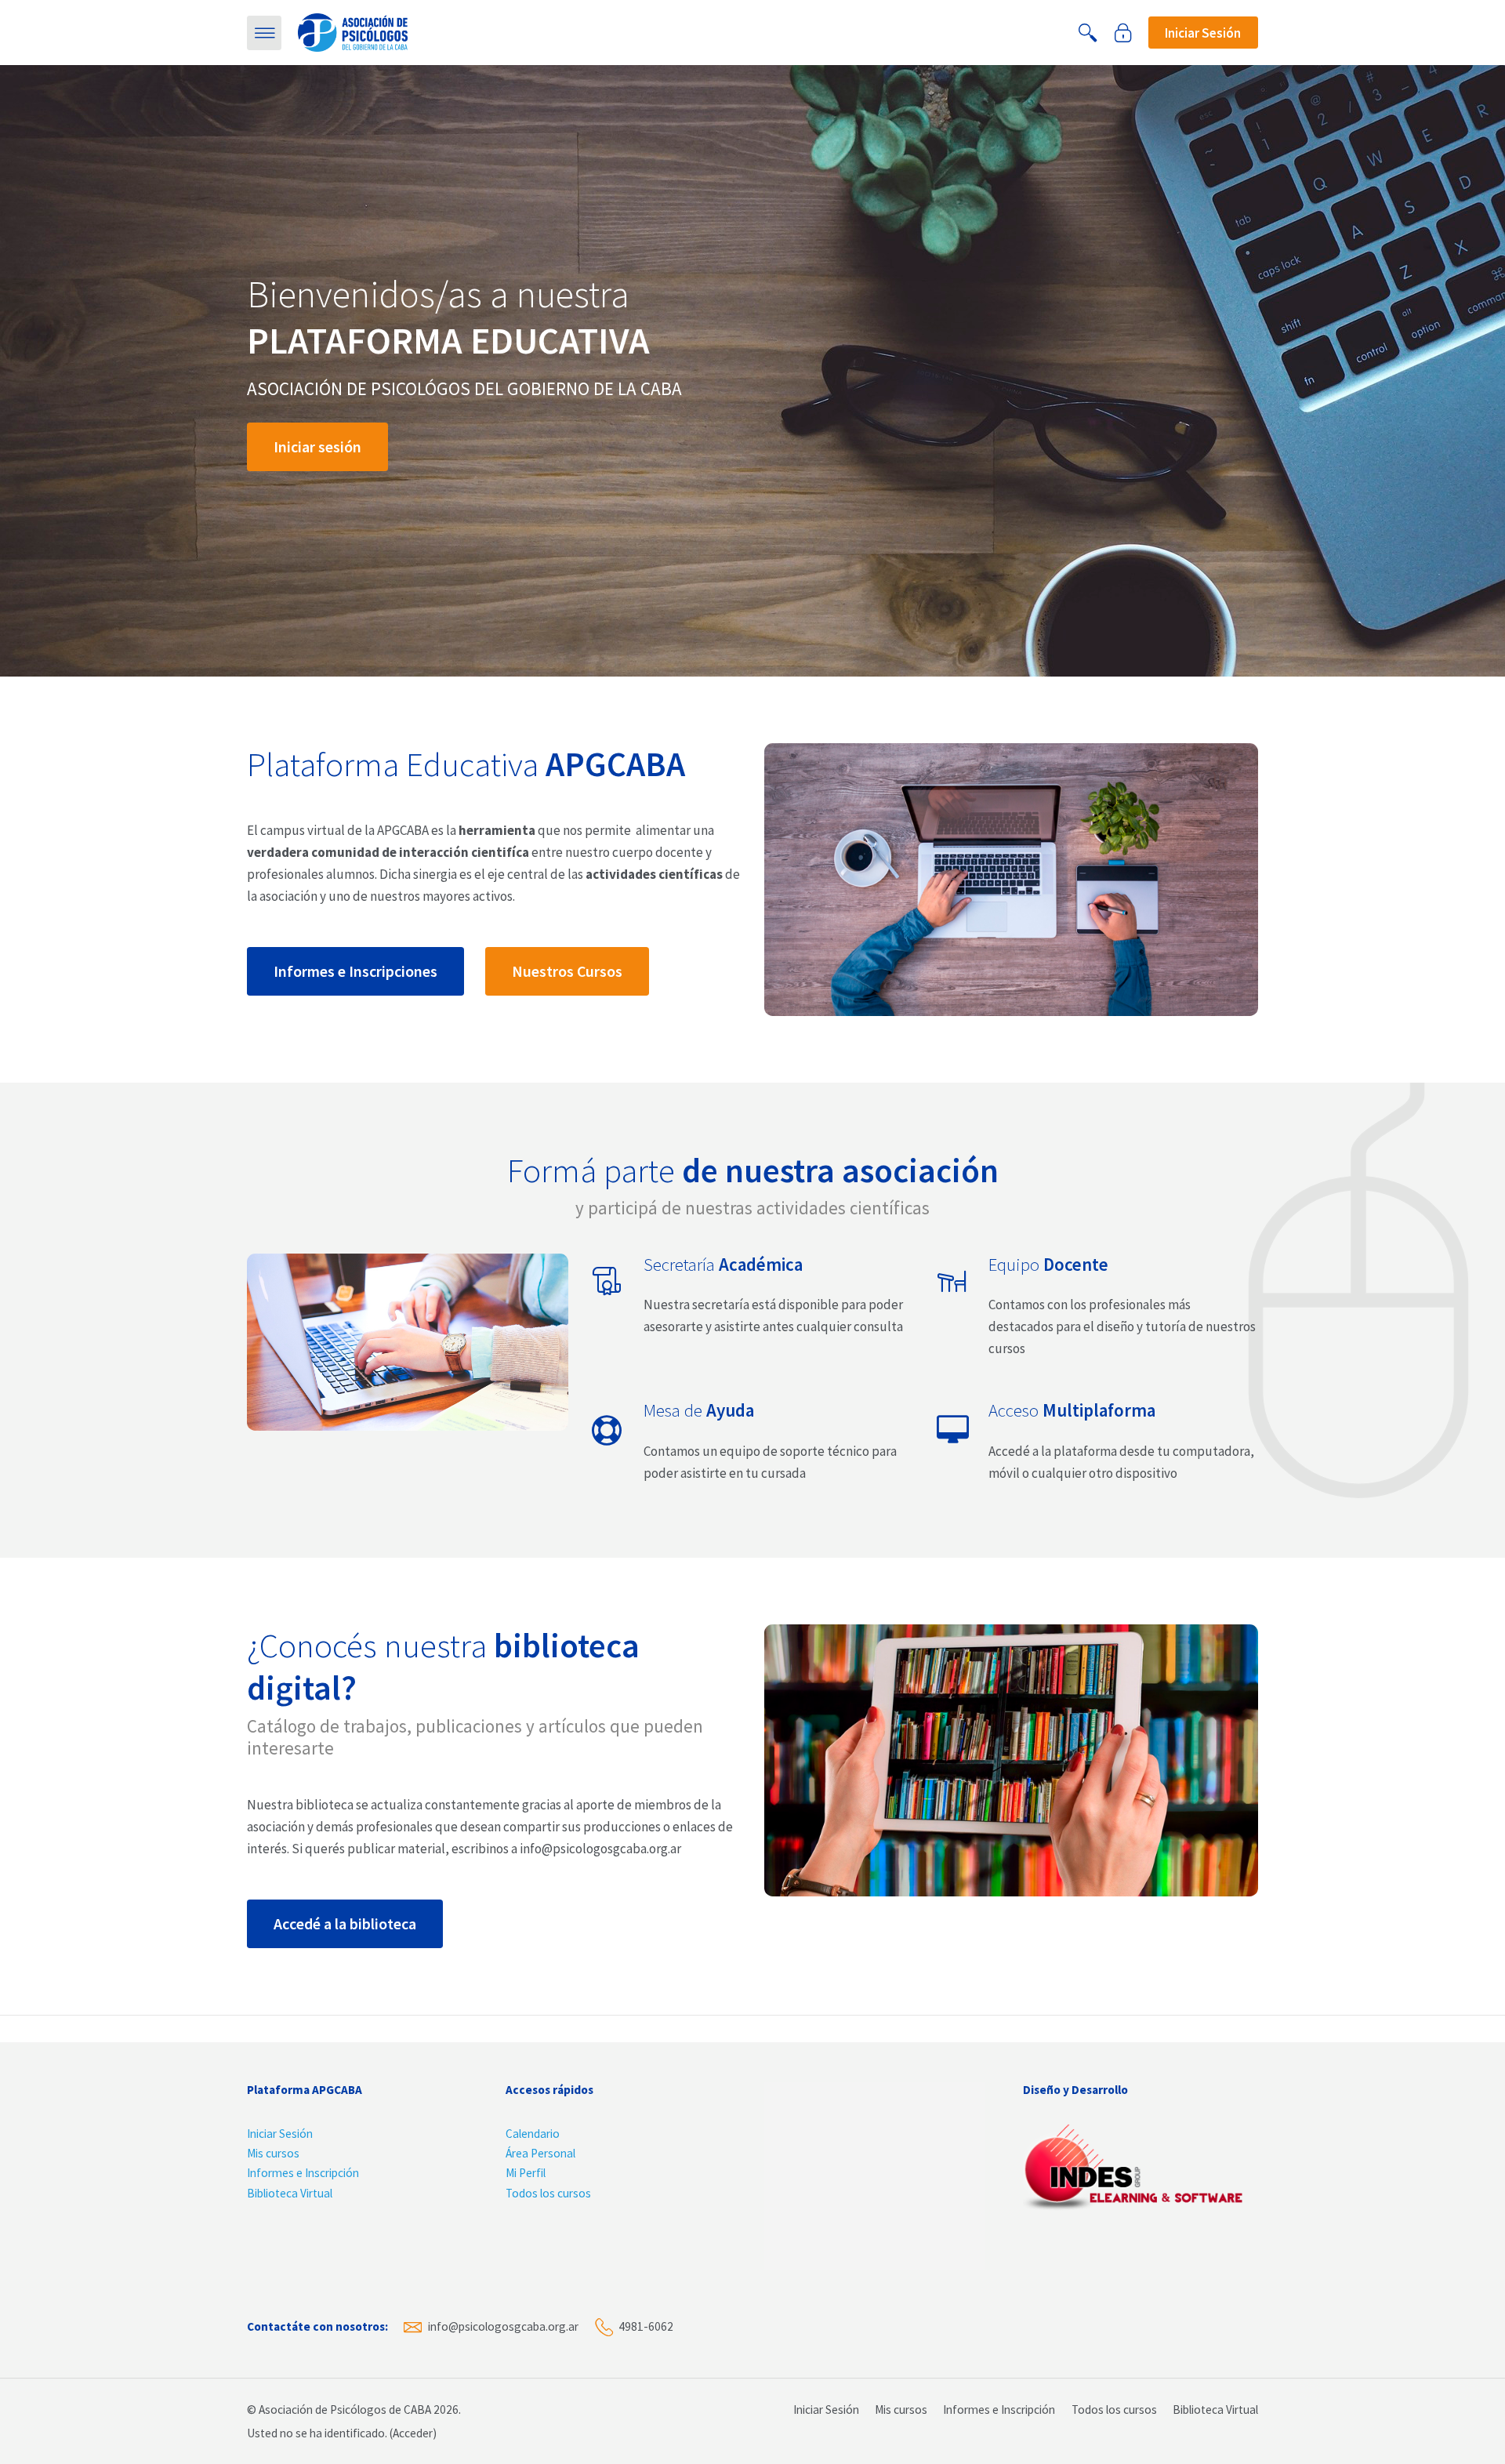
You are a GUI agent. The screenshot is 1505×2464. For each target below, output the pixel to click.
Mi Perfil (526, 2173)
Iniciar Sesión (280, 2134)
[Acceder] (1123, 33)
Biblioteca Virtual (290, 2193)
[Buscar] (1088, 33)
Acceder (413, 2433)
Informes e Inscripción (303, 2173)
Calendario (533, 2134)
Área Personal (540, 2153)
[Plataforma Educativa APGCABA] (353, 31)
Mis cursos (273, 2153)
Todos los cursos (548, 2193)
